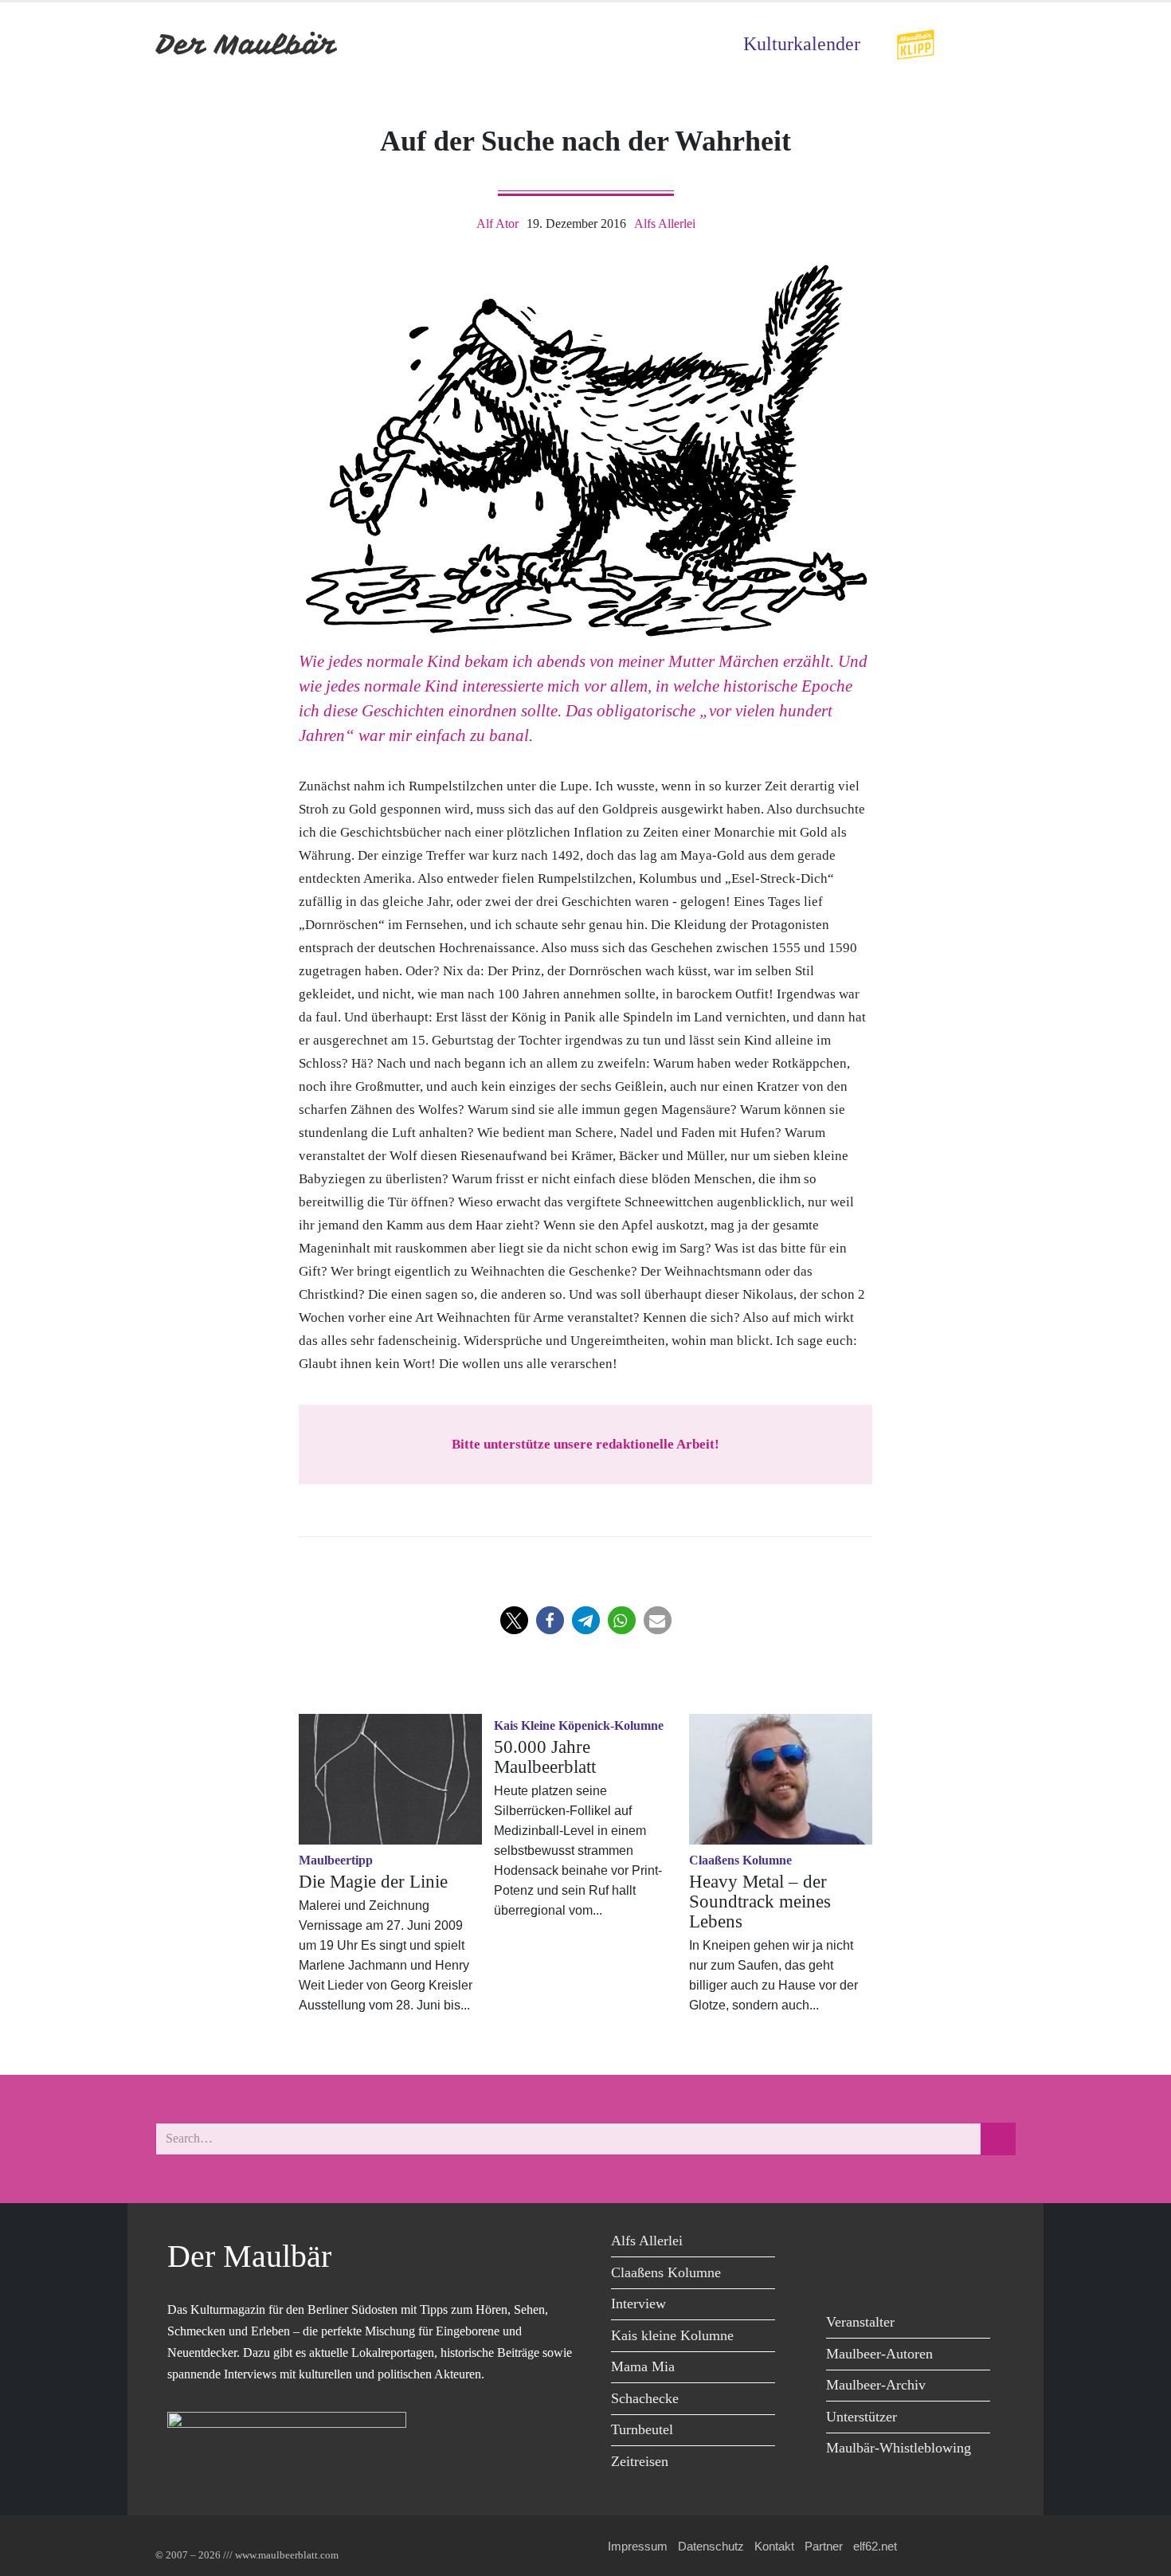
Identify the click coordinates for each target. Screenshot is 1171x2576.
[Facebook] (842, 2243)
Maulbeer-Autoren (879, 2354)
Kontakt (774, 2546)
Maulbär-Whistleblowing (899, 2448)
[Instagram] (950, 2243)
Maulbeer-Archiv (876, 2385)
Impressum (638, 2546)
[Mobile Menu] (997, 44)
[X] (878, 2243)
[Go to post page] (390, 1779)
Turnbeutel (642, 2429)
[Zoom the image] (915, 39)
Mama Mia (643, 2366)
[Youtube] (914, 2243)
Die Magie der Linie (373, 1882)
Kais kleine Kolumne (672, 2335)
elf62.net (875, 2546)
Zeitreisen (640, 2461)
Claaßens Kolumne (666, 2272)
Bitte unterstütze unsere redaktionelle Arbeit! (585, 1444)
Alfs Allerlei (665, 223)
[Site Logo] (247, 44)
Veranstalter (860, 2322)
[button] (514, 1620)
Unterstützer (862, 2417)
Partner (824, 2546)
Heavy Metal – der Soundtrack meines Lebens (760, 1902)
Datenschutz (711, 2546)
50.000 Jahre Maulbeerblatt (545, 1757)
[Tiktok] (842, 2276)
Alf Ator (497, 223)
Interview (638, 2304)
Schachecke (645, 2398)
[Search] (998, 2139)
